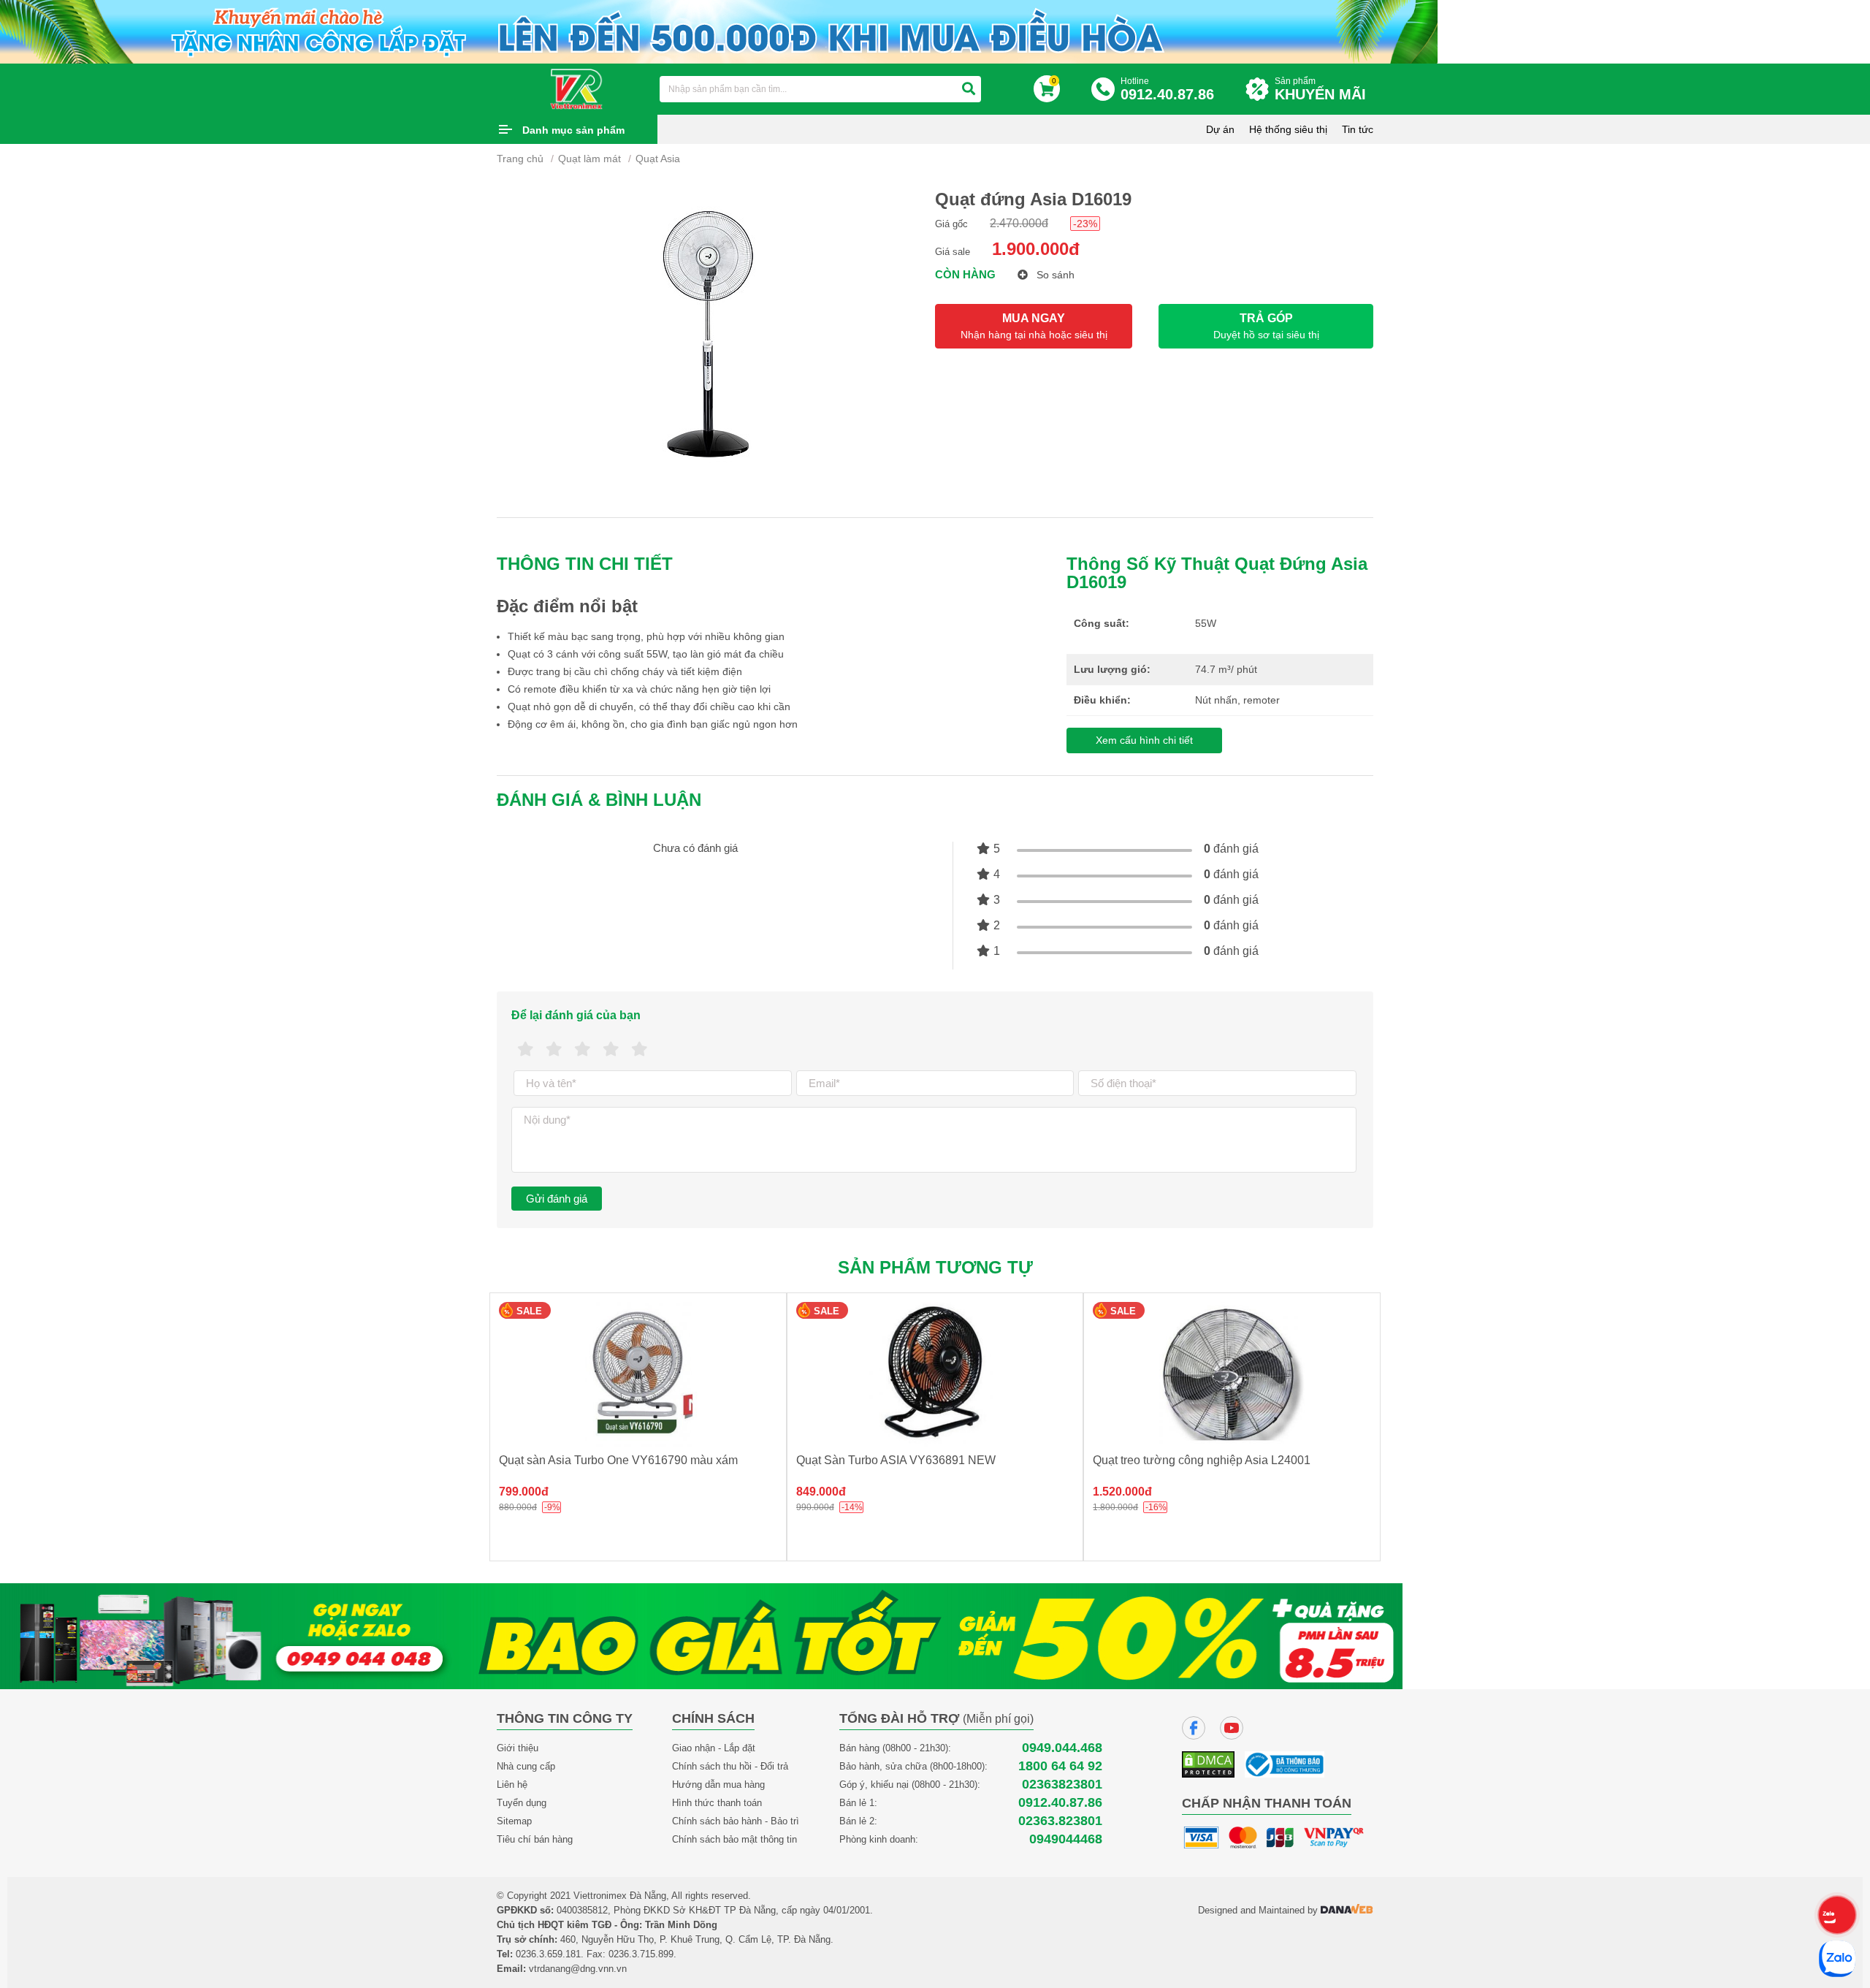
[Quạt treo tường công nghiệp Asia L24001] (1232, 1375)
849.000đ (821, 1492)
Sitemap (514, 1821)
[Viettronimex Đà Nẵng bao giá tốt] (701, 1635)
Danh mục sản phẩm (573, 130)
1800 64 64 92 (1060, 1766)
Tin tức (1358, 129)
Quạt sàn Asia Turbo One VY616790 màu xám (618, 1460)
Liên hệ (512, 1785)
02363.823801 (1060, 1821)
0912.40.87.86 (1060, 1803)
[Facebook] (1194, 1728)
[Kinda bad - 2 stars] (554, 1050)
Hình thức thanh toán (717, 1803)
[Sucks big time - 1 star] (526, 1050)
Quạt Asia (658, 159)
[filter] (969, 89)
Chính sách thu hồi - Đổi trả (730, 1766)
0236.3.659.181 (548, 1954)
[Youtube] (1232, 1728)
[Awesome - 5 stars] (640, 1050)
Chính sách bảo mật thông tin (734, 1839)
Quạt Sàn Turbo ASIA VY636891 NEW (896, 1460)
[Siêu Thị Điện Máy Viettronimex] (577, 88)
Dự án (1220, 129)
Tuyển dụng (522, 1803)
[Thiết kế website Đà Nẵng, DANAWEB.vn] (1347, 1910)
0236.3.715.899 (641, 1954)
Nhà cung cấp (526, 1766)
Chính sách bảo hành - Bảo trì (736, 1821)
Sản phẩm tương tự (935, 1267)
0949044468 (1066, 1839)
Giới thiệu (518, 1748)
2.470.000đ (1019, 223)
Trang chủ (520, 159)
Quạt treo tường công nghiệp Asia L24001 (1202, 1460)
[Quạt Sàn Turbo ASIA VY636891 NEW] (935, 1375)
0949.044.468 (1062, 1748)
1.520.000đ (1122, 1492)
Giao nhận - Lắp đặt (714, 1748)
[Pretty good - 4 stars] (611, 1050)
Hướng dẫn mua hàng (718, 1785)
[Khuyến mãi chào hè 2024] (719, 30)
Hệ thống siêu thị (1288, 129)
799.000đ (524, 1492)
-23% (1085, 224)
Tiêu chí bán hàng (535, 1839)
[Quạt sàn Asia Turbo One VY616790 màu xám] (638, 1375)
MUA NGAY (1034, 326)
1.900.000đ (1036, 249)
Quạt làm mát (589, 159)
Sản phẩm (1320, 89)
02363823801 (1062, 1785)
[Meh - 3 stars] (583, 1050)
